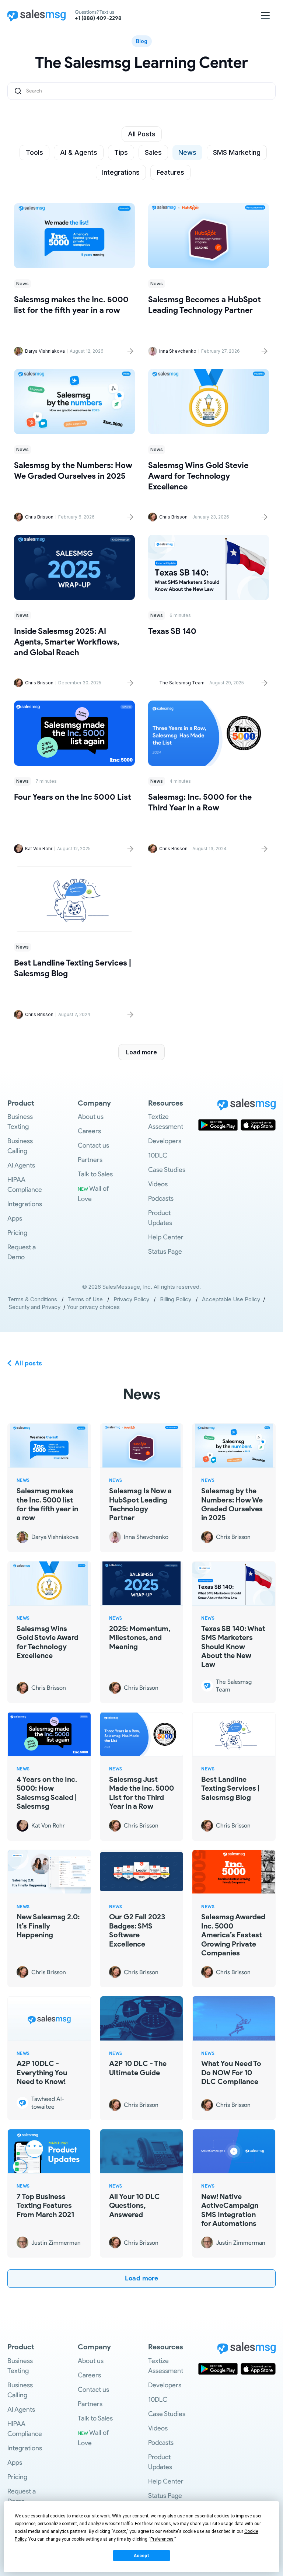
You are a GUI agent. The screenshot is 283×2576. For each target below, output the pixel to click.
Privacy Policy (131, 1299)
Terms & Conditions (32, 1299)
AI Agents (21, 1165)
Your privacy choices (93, 1307)
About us (91, 1117)
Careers (89, 1131)
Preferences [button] (162, 2539)
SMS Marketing (237, 152)
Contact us (93, 1145)
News (187, 152)
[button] (265, 15)
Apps (15, 1218)
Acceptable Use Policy (233, 1299)
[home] (36, 15)
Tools (34, 152)
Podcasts (161, 1198)
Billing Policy (176, 1299)
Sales (153, 152)
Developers (165, 1141)
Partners (90, 1160)
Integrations (121, 172)
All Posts (142, 134)
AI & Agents (79, 152)
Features (170, 172)
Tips (121, 152)
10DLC (158, 1155)
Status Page (165, 1252)
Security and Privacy (35, 1307)
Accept (141, 2556)
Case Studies (167, 1170)
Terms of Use (85, 1299)
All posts (29, 1363)
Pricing (17, 1233)
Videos (158, 1184)
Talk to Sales (95, 1174)
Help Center (166, 1237)
